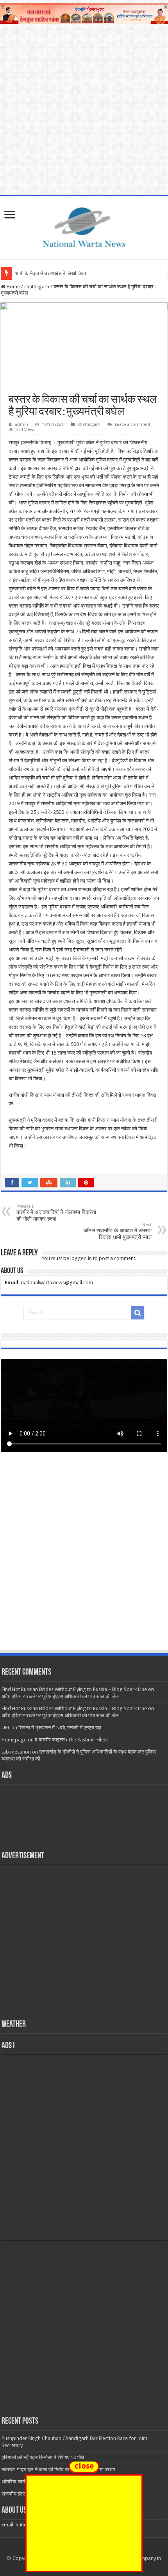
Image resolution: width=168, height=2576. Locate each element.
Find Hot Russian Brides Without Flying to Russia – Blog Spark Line (74, 1689)
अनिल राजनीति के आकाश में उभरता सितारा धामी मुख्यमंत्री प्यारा (117, 1231)
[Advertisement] (84, 1559)
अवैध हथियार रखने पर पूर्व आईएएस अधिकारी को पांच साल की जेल (60, 1696)
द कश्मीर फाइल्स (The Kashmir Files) (71, 1740)
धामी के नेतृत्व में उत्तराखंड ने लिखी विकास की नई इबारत (65, 273)
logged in (81, 1258)
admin (21, 425)
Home (13, 287)
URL (6, 1728)
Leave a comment (133, 425)
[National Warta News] (84, 226)
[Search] (138, 1313)
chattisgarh (37, 287)
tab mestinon (16, 1752)
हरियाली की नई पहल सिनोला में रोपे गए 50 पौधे (43, 2457)
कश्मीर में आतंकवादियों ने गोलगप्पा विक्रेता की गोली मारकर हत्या (56, 1213)
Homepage (14, 1740)
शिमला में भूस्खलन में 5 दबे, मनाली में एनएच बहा (60, 1728)
